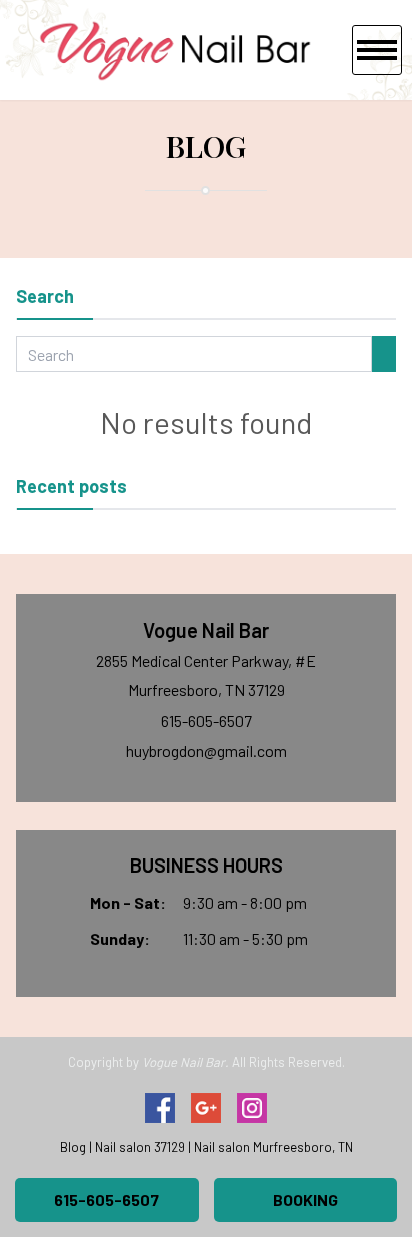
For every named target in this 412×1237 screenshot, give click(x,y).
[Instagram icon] (252, 1108)
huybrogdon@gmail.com (206, 750)
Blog (73, 1147)
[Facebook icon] (160, 1108)
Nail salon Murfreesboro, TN (273, 1147)
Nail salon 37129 (140, 1147)
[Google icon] (206, 1108)
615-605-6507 (206, 720)
